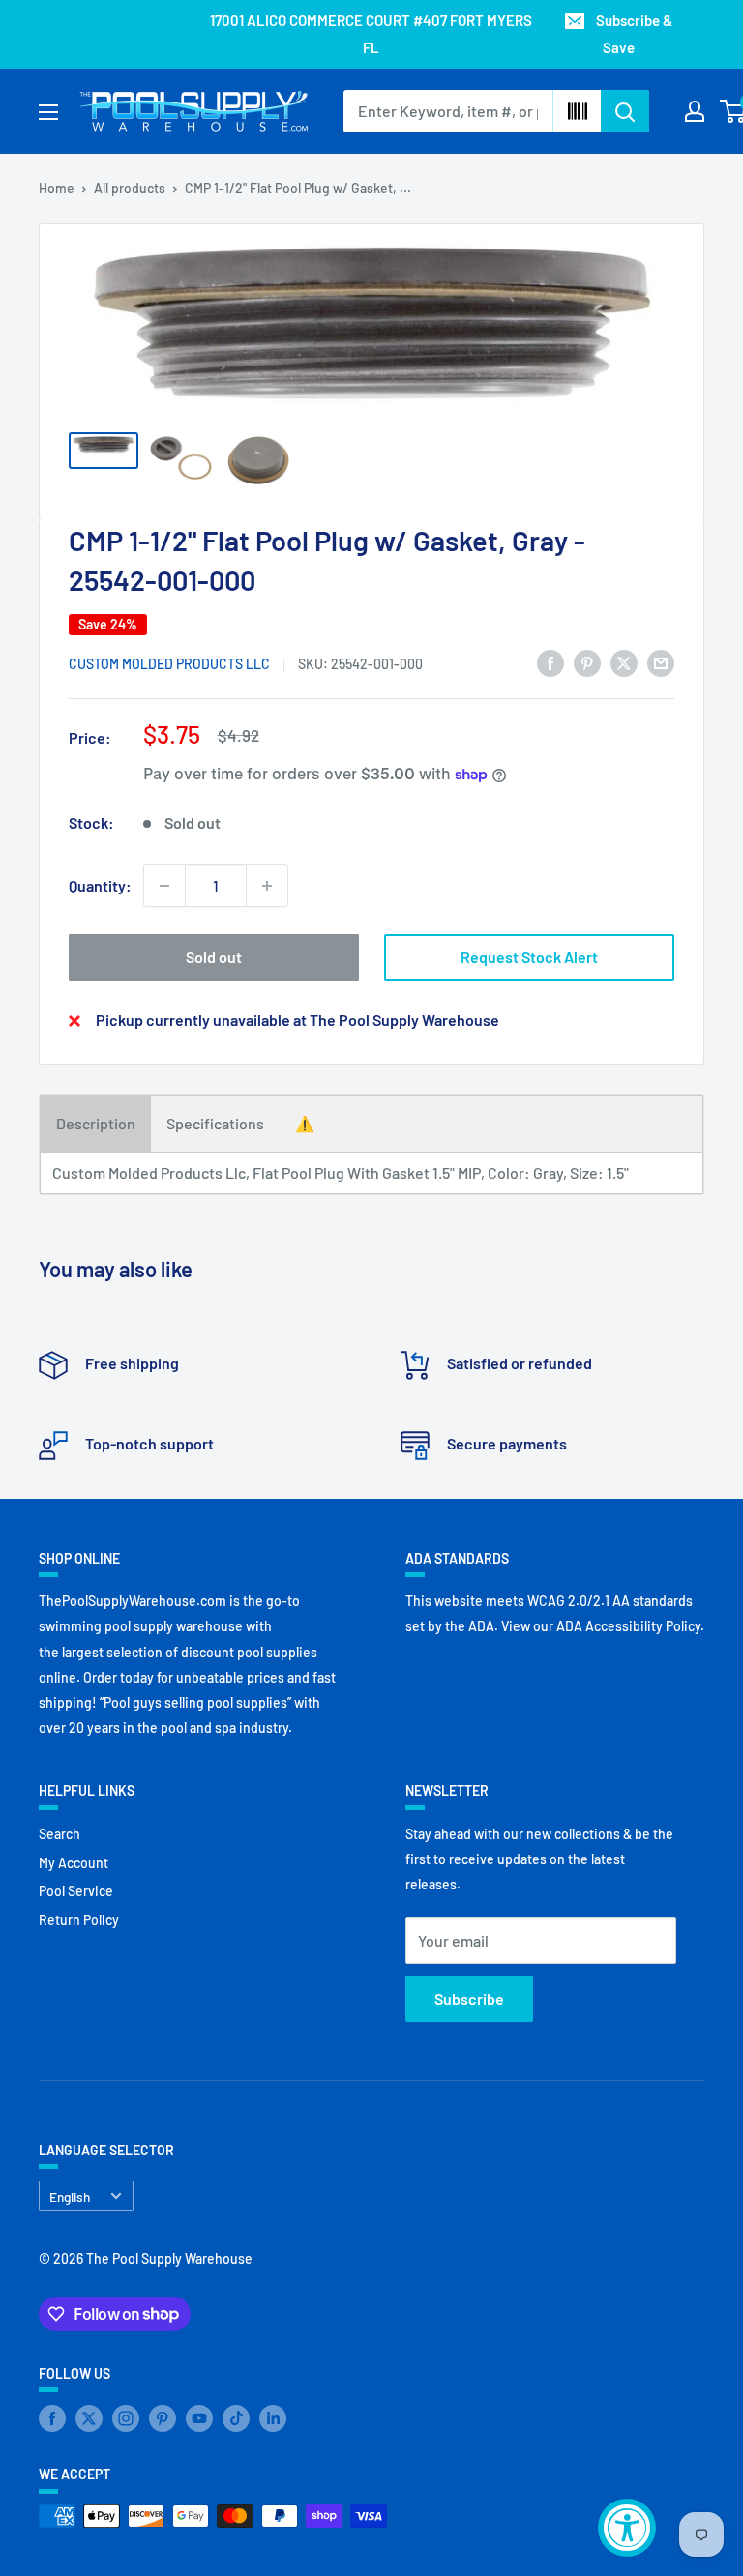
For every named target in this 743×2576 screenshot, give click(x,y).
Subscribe (469, 1998)
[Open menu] (48, 112)
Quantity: (100, 885)
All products (130, 188)
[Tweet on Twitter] (624, 662)
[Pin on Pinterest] (587, 662)
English (70, 2196)
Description (96, 1123)
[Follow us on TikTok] (236, 2417)
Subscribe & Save (634, 34)
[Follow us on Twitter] (89, 2417)
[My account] (695, 111)
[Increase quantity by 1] (267, 886)
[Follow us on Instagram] (126, 2417)
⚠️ (305, 1123)
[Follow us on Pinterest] (163, 2417)
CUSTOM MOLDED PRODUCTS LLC (169, 664)
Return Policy (79, 1920)
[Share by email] (661, 662)
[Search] (625, 111)
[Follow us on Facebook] (52, 2417)
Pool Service (76, 1891)
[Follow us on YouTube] (199, 2417)
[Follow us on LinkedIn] (273, 2417)
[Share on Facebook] (550, 662)
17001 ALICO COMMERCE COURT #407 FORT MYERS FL (371, 34)
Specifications (215, 1123)
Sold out (214, 957)
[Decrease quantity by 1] (164, 886)
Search (59, 1834)
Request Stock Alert (529, 957)
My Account (74, 1863)
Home (57, 188)
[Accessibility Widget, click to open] (627, 2528)
